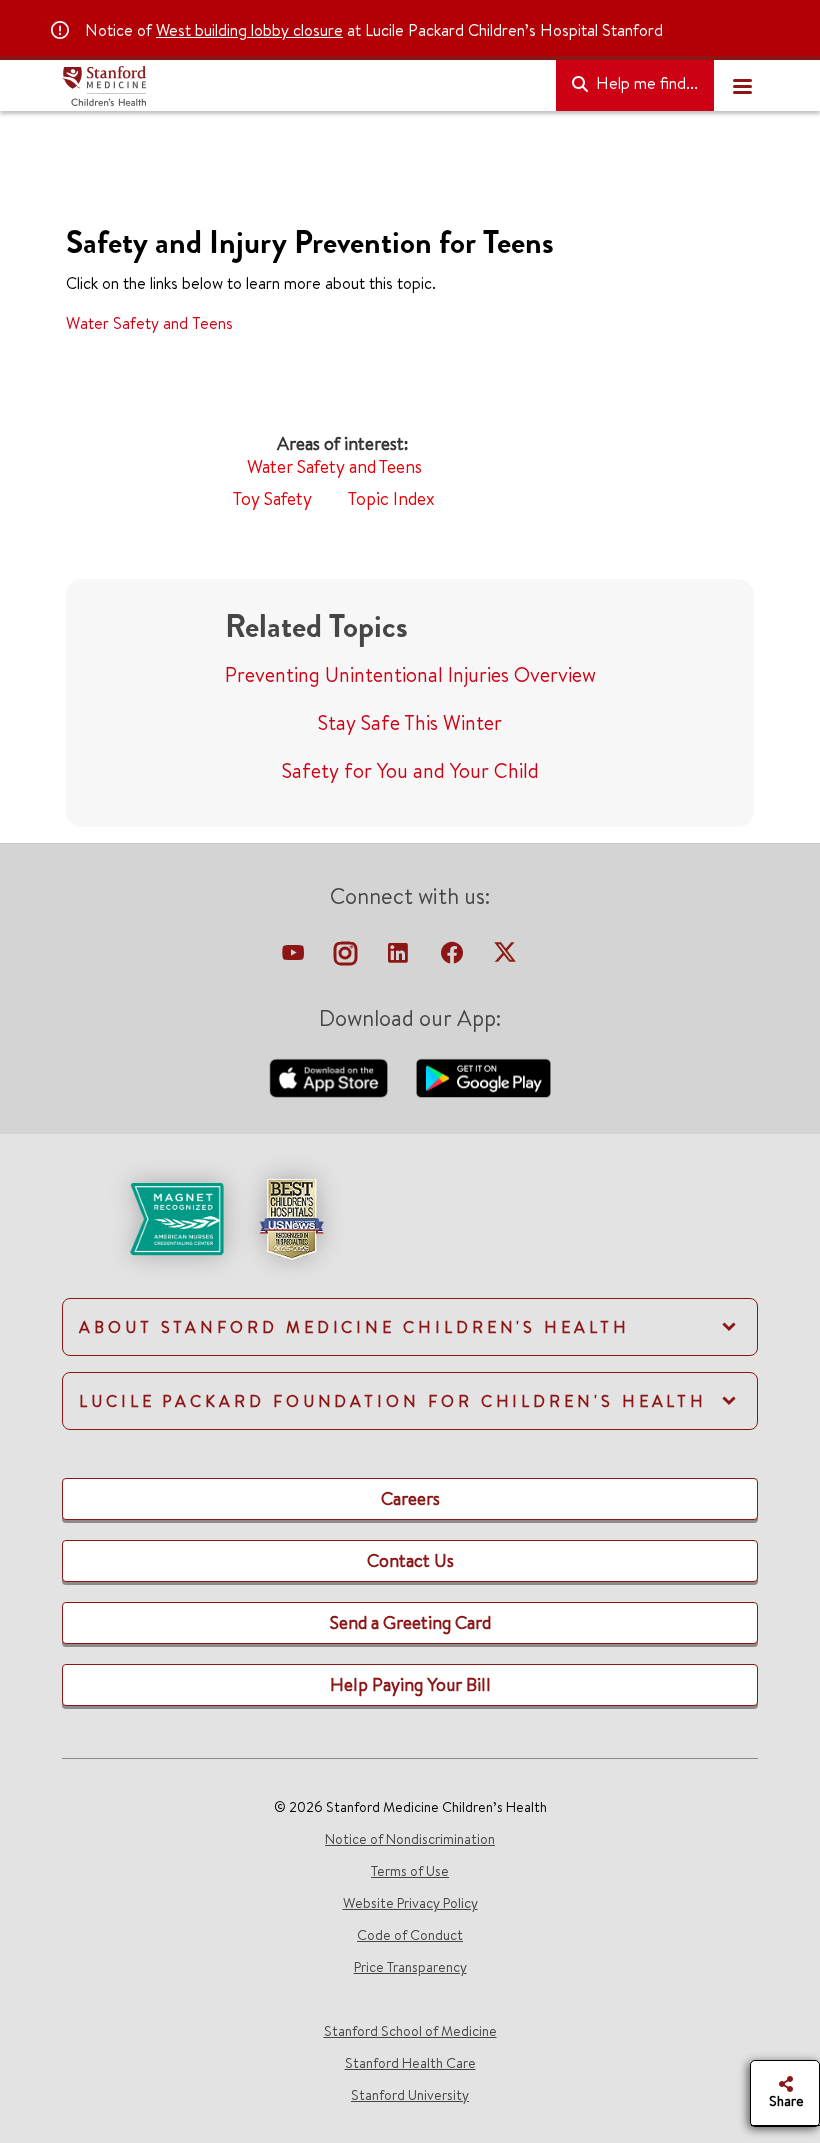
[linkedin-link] (400, 958)
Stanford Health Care (410, 2063)
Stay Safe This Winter (410, 722)
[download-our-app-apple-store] (331, 1076)
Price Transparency (410, 1967)
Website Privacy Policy (410, 1903)
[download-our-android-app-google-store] (483, 1076)
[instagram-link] (347, 958)
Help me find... (645, 83)
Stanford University (410, 2095)
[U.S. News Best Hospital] (291, 1217)
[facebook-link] (454, 958)
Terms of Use (410, 1871)
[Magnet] (144, 1217)
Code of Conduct (410, 1935)
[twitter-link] (505, 958)
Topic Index (391, 498)
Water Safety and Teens (149, 323)
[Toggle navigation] (742, 86)
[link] (410, 1236)
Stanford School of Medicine (410, 2031)
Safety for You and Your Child (410, 770)
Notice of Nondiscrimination (410, 1839)
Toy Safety (272, 498)
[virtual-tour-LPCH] (295, 958)
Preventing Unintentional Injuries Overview (410, 674)
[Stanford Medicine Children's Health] (301, 86)
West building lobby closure (249, 30)
